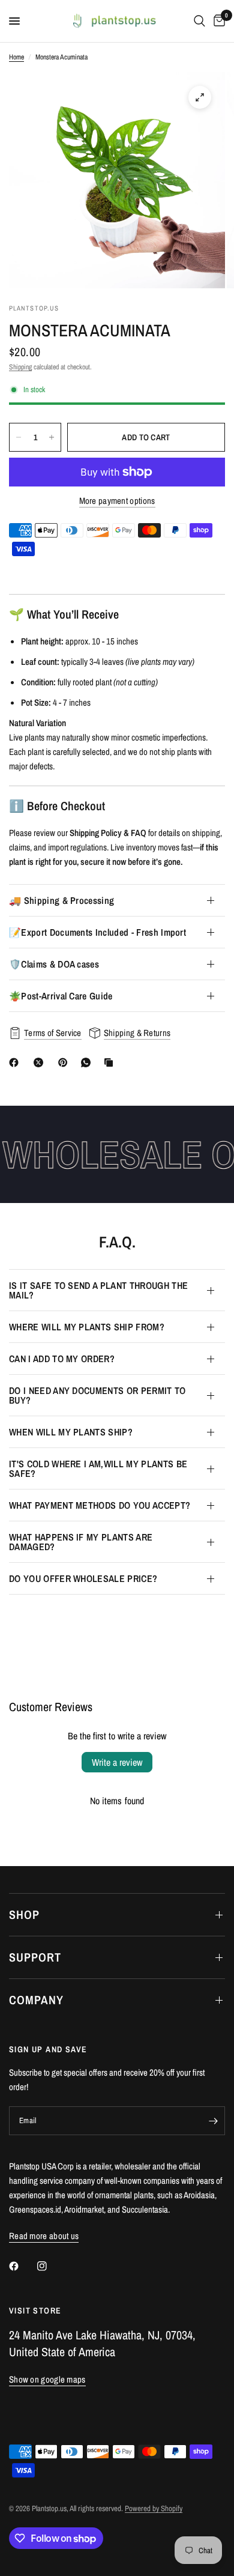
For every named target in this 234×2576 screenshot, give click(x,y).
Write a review (117, 1762)
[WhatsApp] (88, 1062)
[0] (217, 21)
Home (16, 57)
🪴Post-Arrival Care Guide (61, 996)
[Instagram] (50, 2266)
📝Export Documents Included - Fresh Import (97, 932)
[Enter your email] (213, 2121)
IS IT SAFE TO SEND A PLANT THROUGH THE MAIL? (98, 1290)
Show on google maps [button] (47, 2379)
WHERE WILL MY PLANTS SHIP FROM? (87, 1327)
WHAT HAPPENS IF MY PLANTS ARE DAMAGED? (81, 1542)
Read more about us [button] (44, 2236)
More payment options (117, 501)
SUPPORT (35, 1957)
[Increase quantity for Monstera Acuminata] (52, 437)
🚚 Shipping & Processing (61, 900)
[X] (41, 1062)
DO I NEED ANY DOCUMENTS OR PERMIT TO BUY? (97, 1395)
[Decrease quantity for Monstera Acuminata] (19, 437)
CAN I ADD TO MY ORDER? (62, 1359)
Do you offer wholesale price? (83, 1578)
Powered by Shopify (154, 2508)
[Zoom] (200, 97)
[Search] (199, 21)
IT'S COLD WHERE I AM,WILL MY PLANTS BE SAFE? (98, 1468)
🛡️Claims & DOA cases (54, 964)
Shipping (20, 367)
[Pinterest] (65, 1062)
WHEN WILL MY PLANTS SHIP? (71, 1432)
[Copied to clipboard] (111, 1062)
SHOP (24, 1914)
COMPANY (36, 2000)
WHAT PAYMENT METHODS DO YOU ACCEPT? (100, 1505)
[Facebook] (16, 1062)
